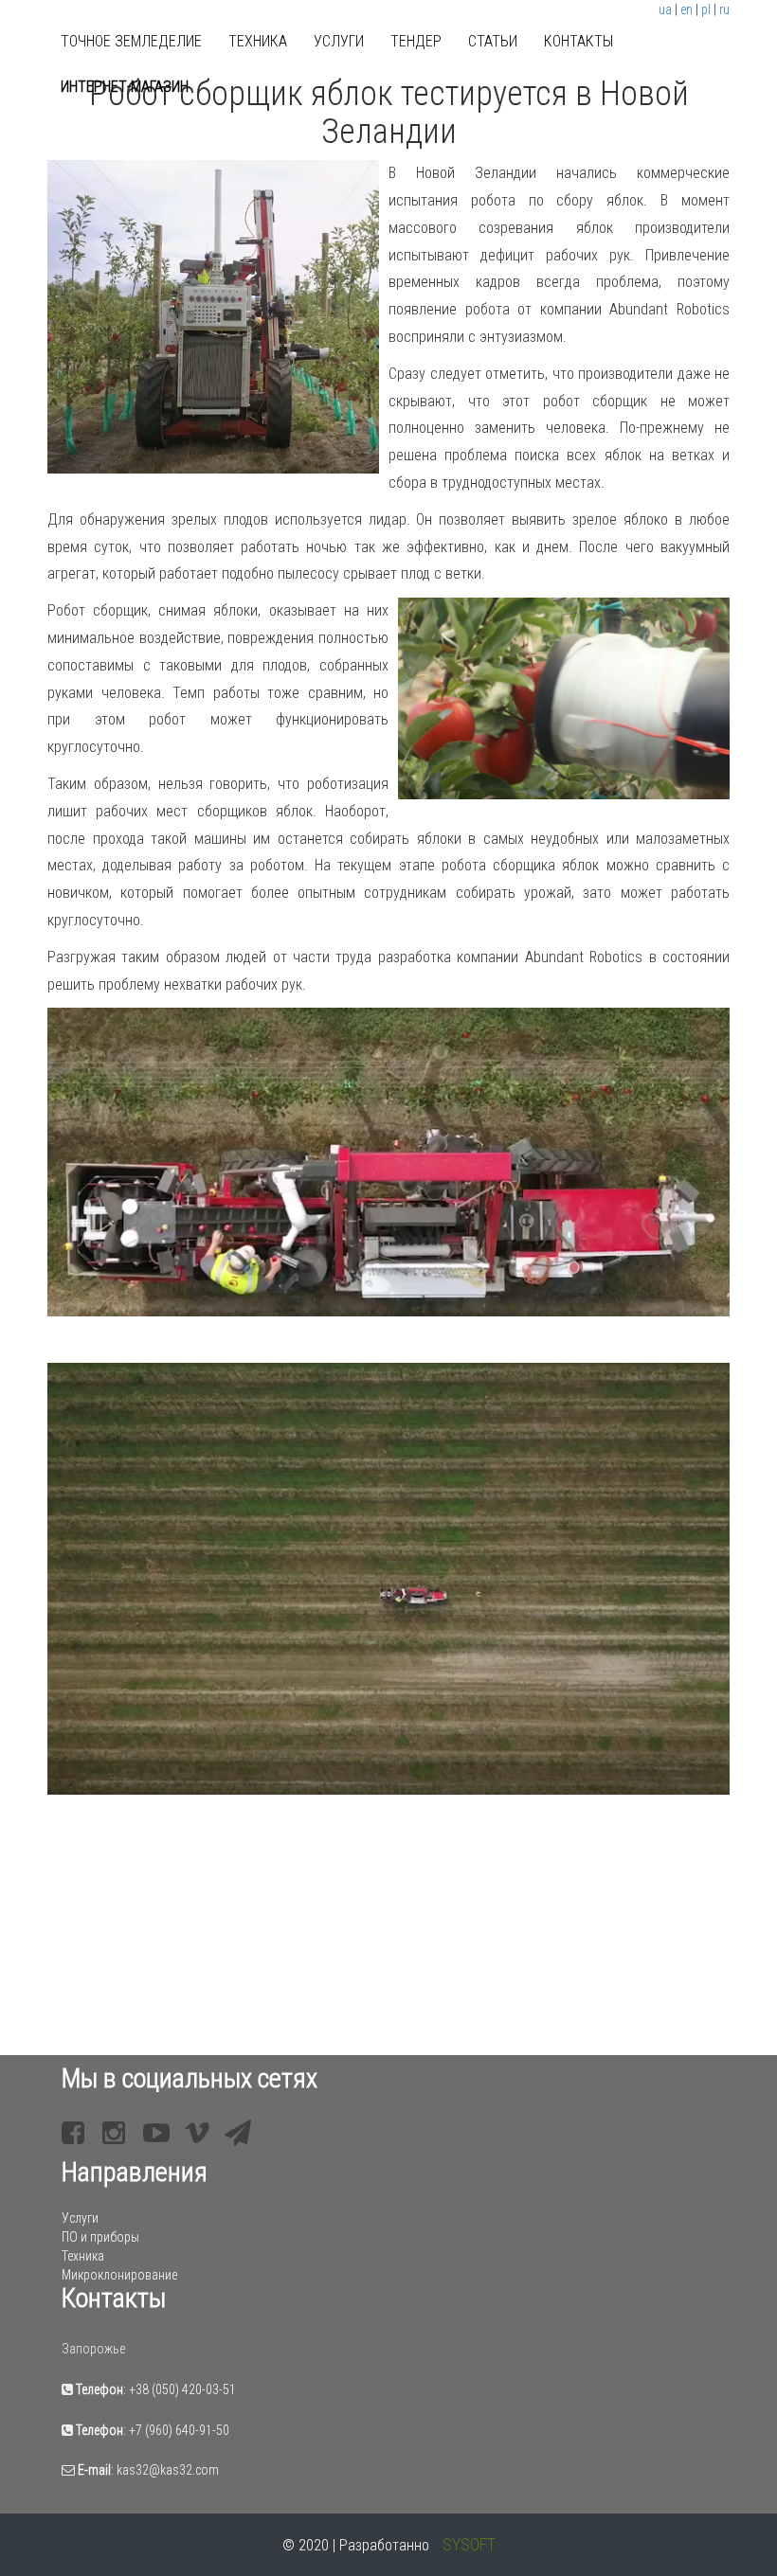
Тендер (416, 41)
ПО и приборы (100, 2237)
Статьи (493, 41)
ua (665, 9)
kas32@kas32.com (168, 2470)
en (687, 9)
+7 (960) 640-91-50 (179, 2430)
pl (706, 9)
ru (724, 9)
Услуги (339, 41)
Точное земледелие (131, 41)
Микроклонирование (119, 2275)
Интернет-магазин (125, 87)
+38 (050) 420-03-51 (182, 2389)
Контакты (578, 41)
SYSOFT (469, 2544)
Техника (258, 41)
